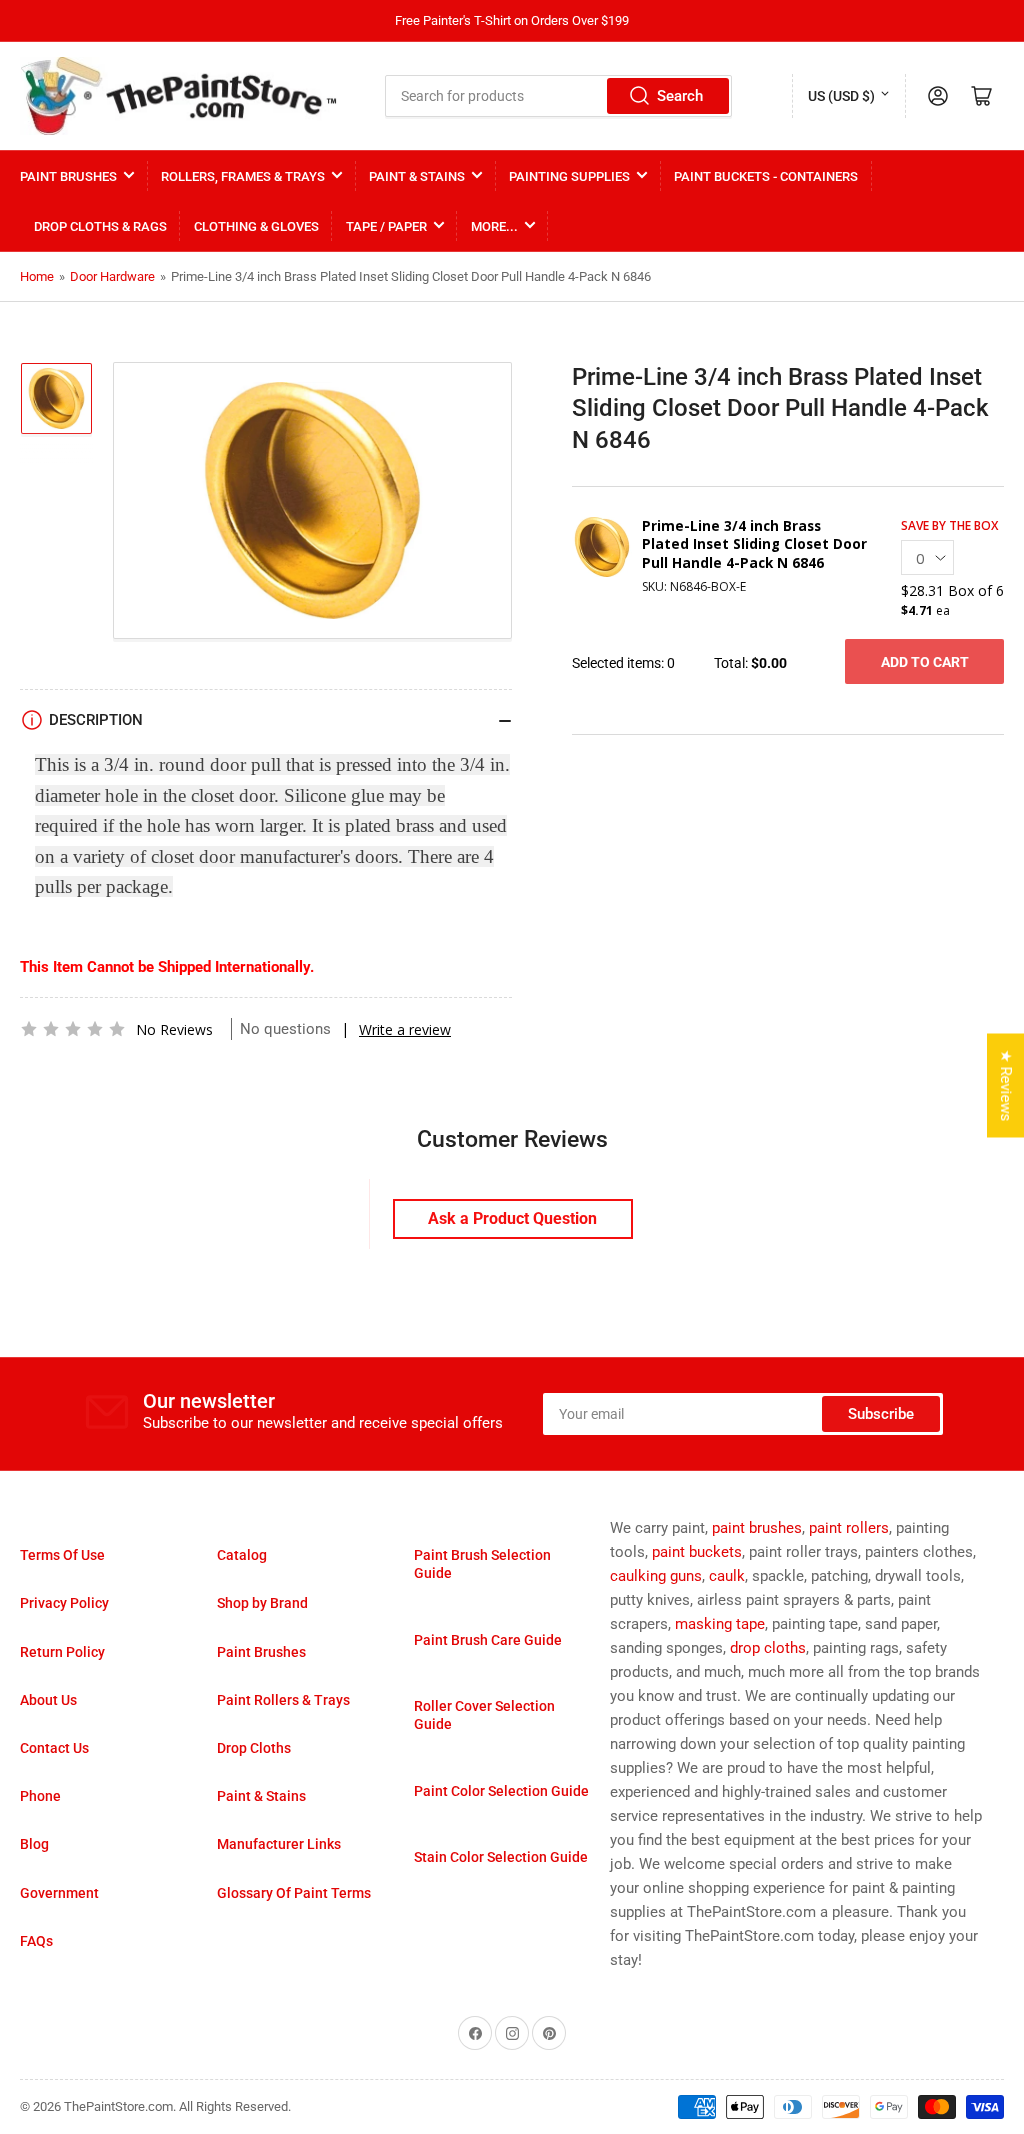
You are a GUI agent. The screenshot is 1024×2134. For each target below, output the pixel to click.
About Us (48, 1700)
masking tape (720, 1624)
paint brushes (757, 1528)
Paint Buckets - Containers (766, 176)
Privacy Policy (64, 1603)
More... (494, 226)
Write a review (405, 1029)
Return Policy (62, 1652)
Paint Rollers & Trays (283, 1700)
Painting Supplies (569, 176)
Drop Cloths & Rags (100, 226)
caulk (727, 1576)
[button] (73, 1029)
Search (680, 96)
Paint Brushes (68, 176)
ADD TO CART (925, 662)
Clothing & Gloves (256, 226)
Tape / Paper (386, 226)
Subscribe (881, 1414)
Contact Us (54, 1748)
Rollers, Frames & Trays (243, 176)
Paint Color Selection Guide (501, 1791)
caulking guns (656, 1576)
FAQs (36, 1941)
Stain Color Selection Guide (501, 1857)
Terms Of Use (62, 1555)
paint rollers (849, 1528)
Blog (34, 1844)
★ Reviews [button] (1006, 1086)
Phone (40, 1796)
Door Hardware (112, 276)
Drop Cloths (254, 1748)
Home (37, 276)
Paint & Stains (417, 176)
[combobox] (558, 96)
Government (59, 1893)
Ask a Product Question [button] (512, 1218)
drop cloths (768, 1648)
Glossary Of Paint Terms (294, 1893)
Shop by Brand (262, 1603)
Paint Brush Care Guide (488, 1640)
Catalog (242, 1555)
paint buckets (697, 1552)
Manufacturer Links (279, 1844)
